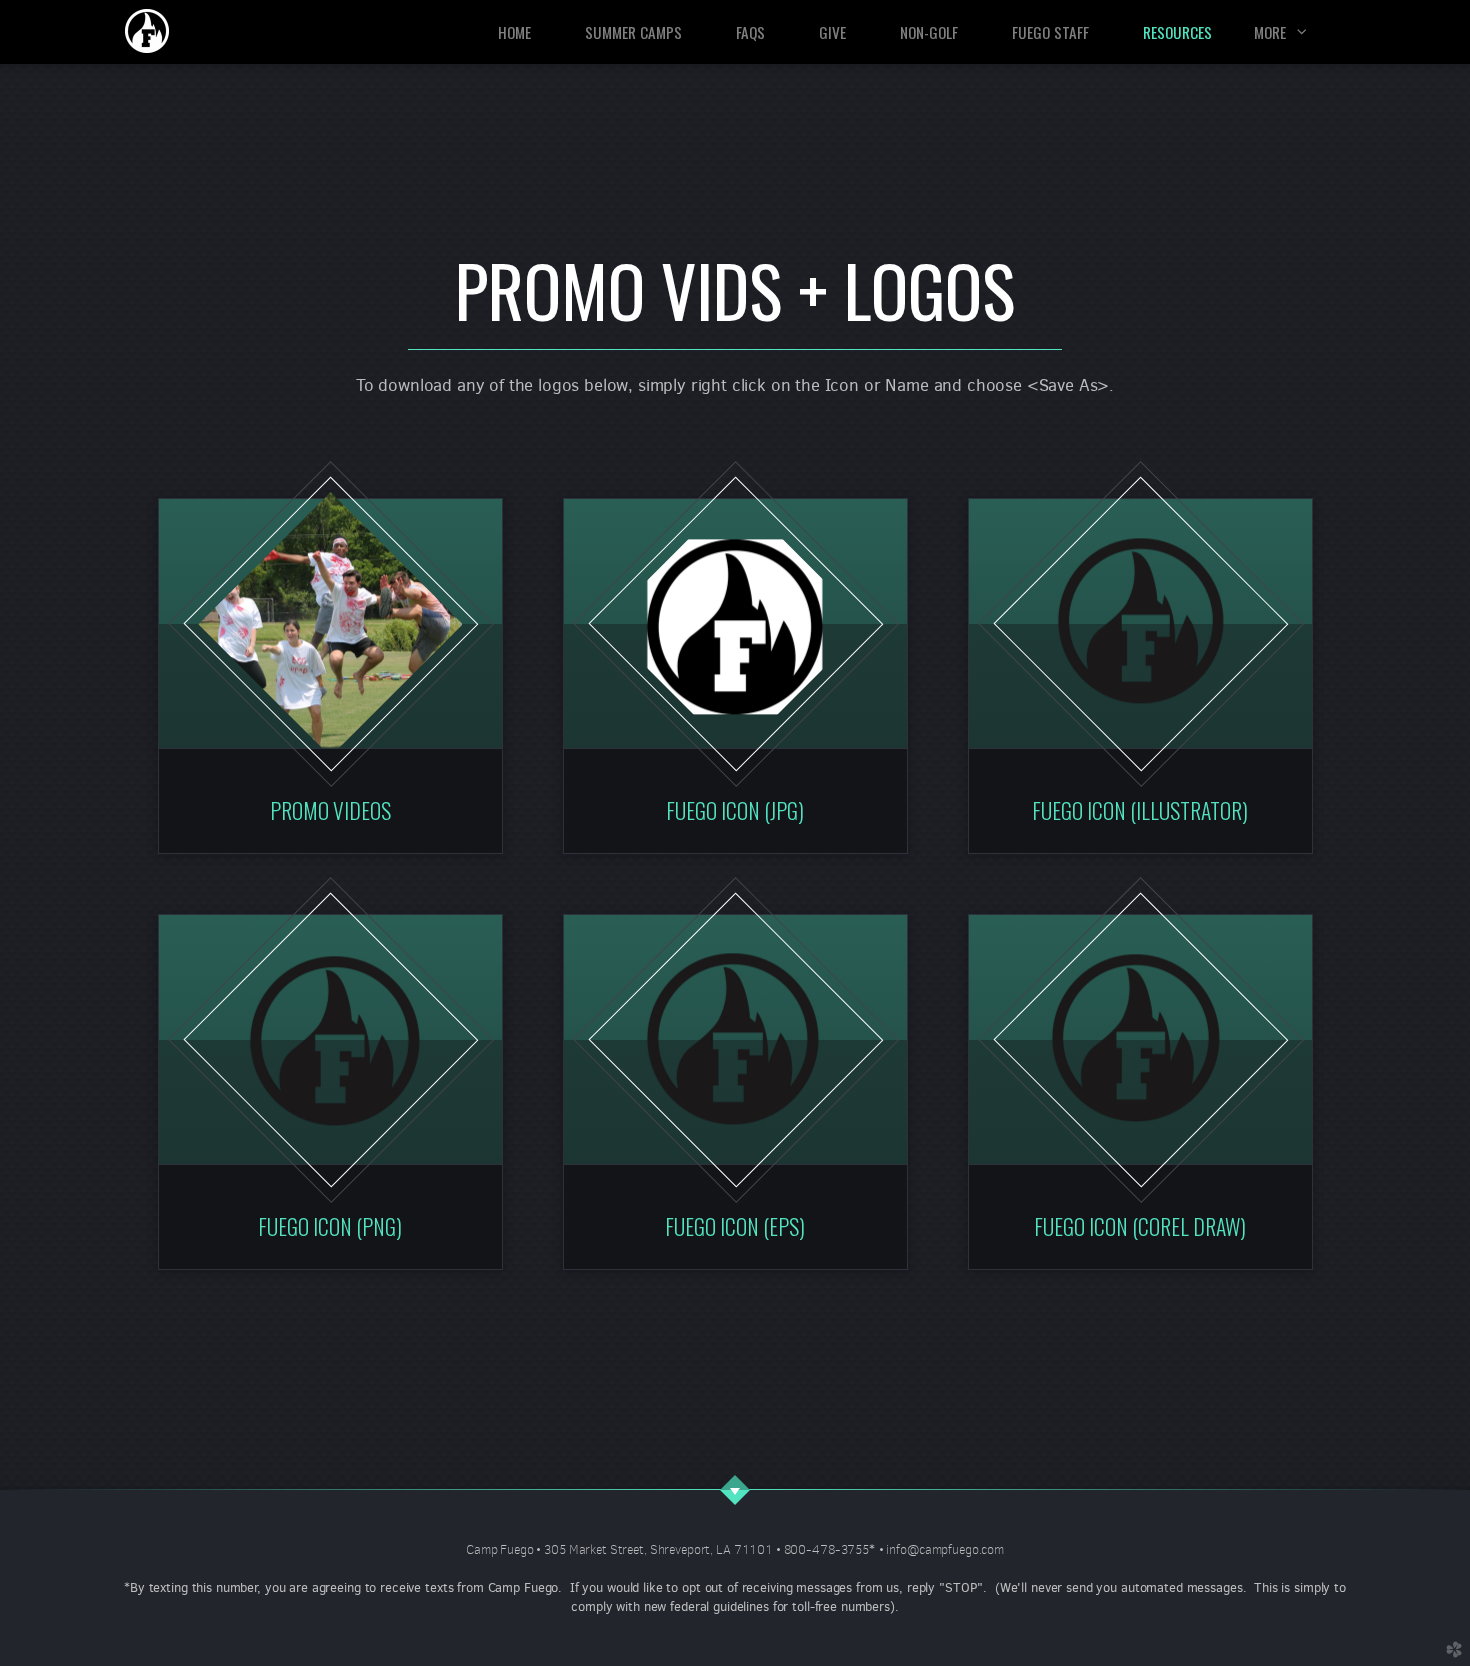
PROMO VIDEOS (330, 810)
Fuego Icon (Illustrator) (1140, 810)
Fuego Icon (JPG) (735, 810)
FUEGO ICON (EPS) (735, 1226)
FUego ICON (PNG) (330, 1226)
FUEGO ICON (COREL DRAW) (1140, 1226)
